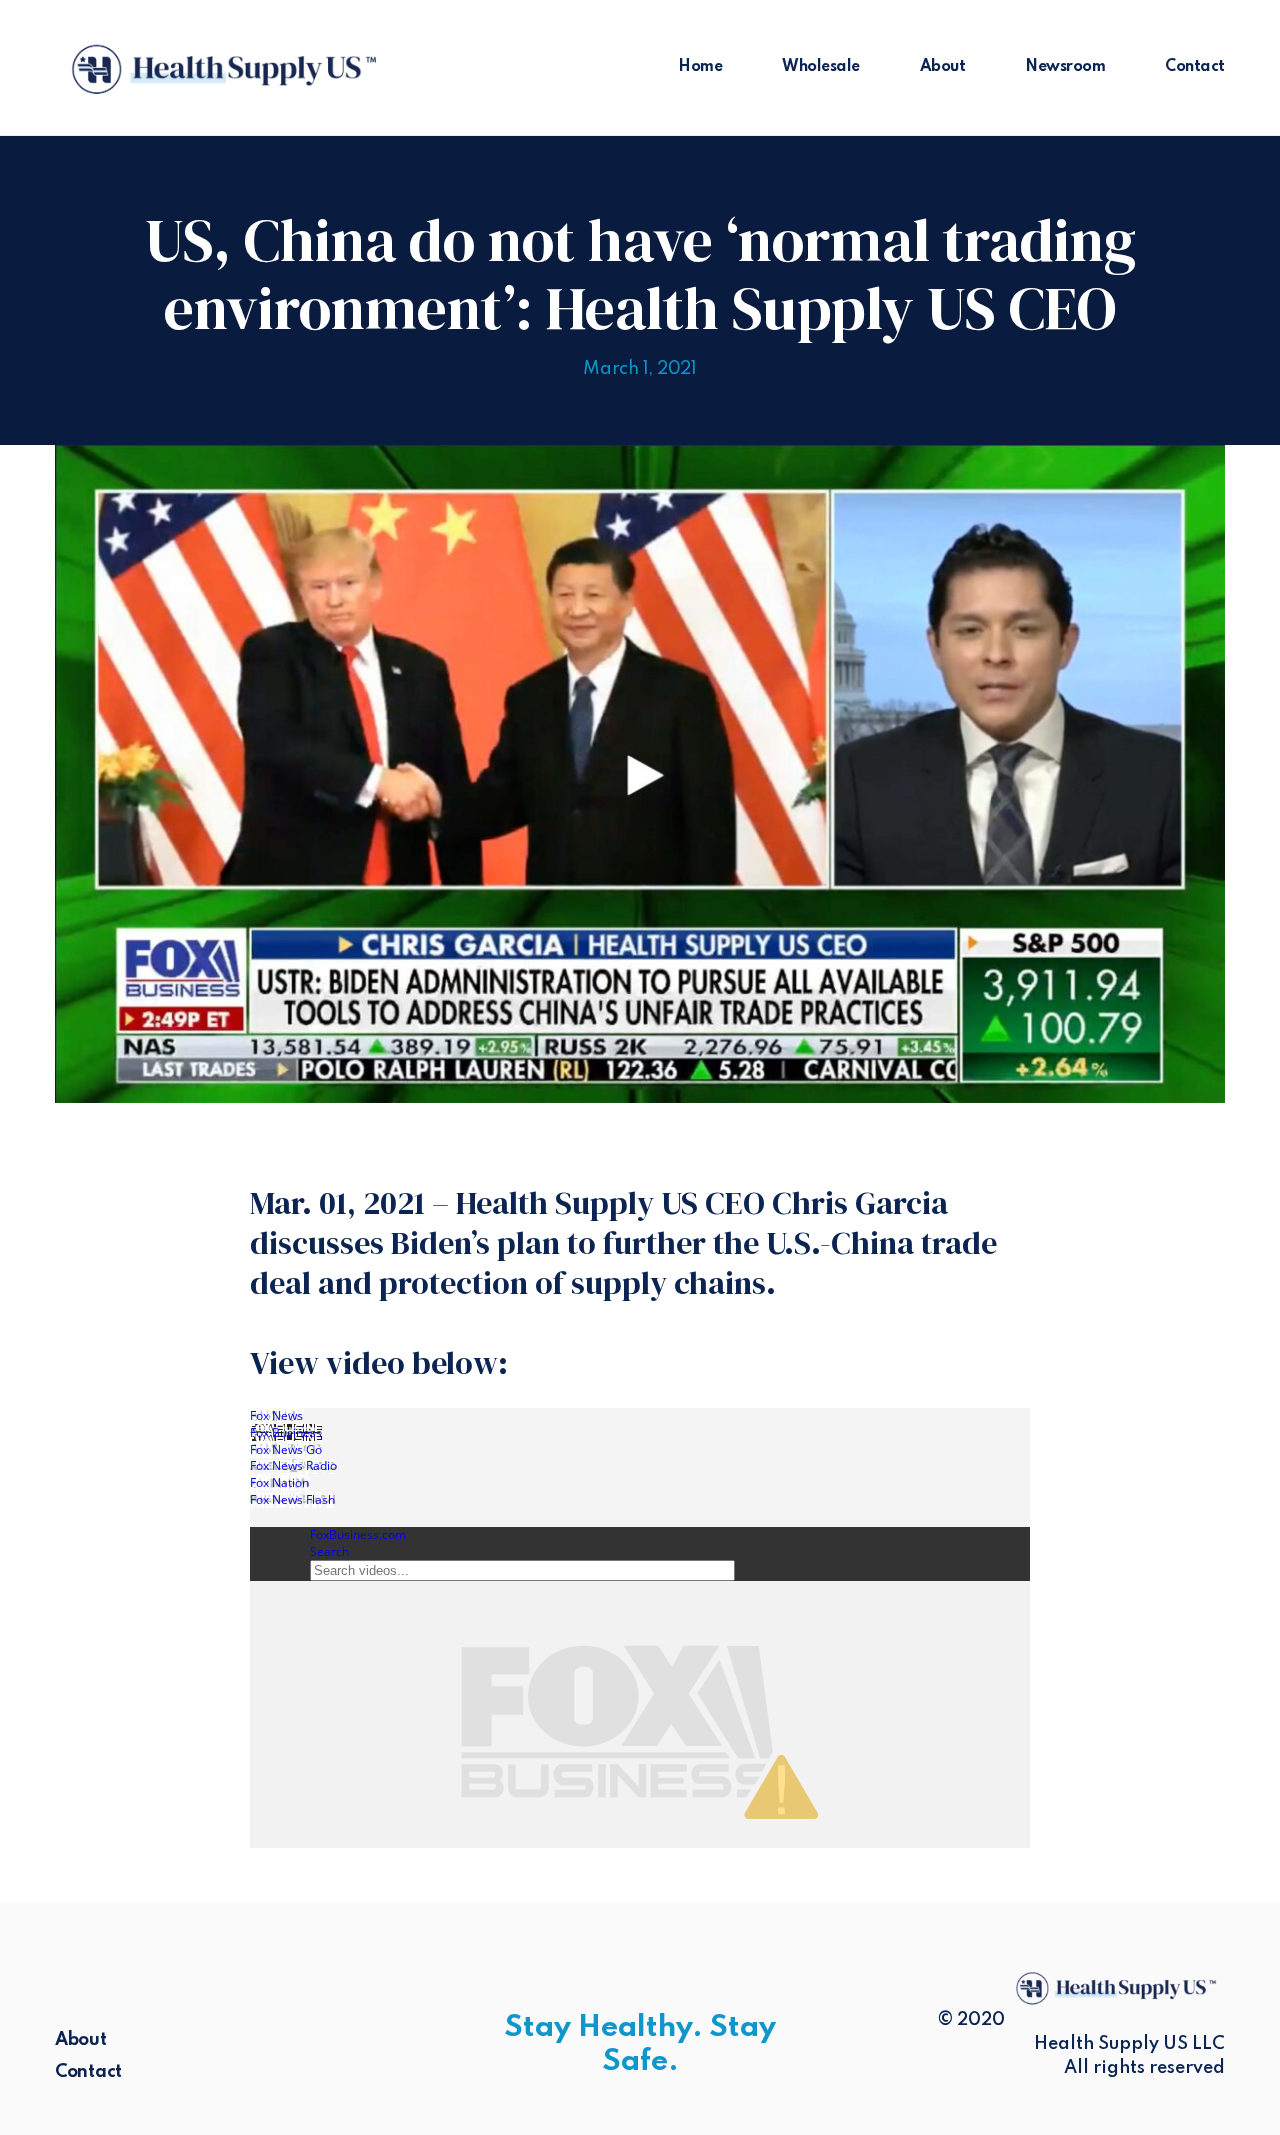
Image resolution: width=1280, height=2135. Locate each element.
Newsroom (1065, 67)
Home (700, 67)
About (943, 67)
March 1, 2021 (640, 369)
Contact (1195, 67)
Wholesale (821, 67)
